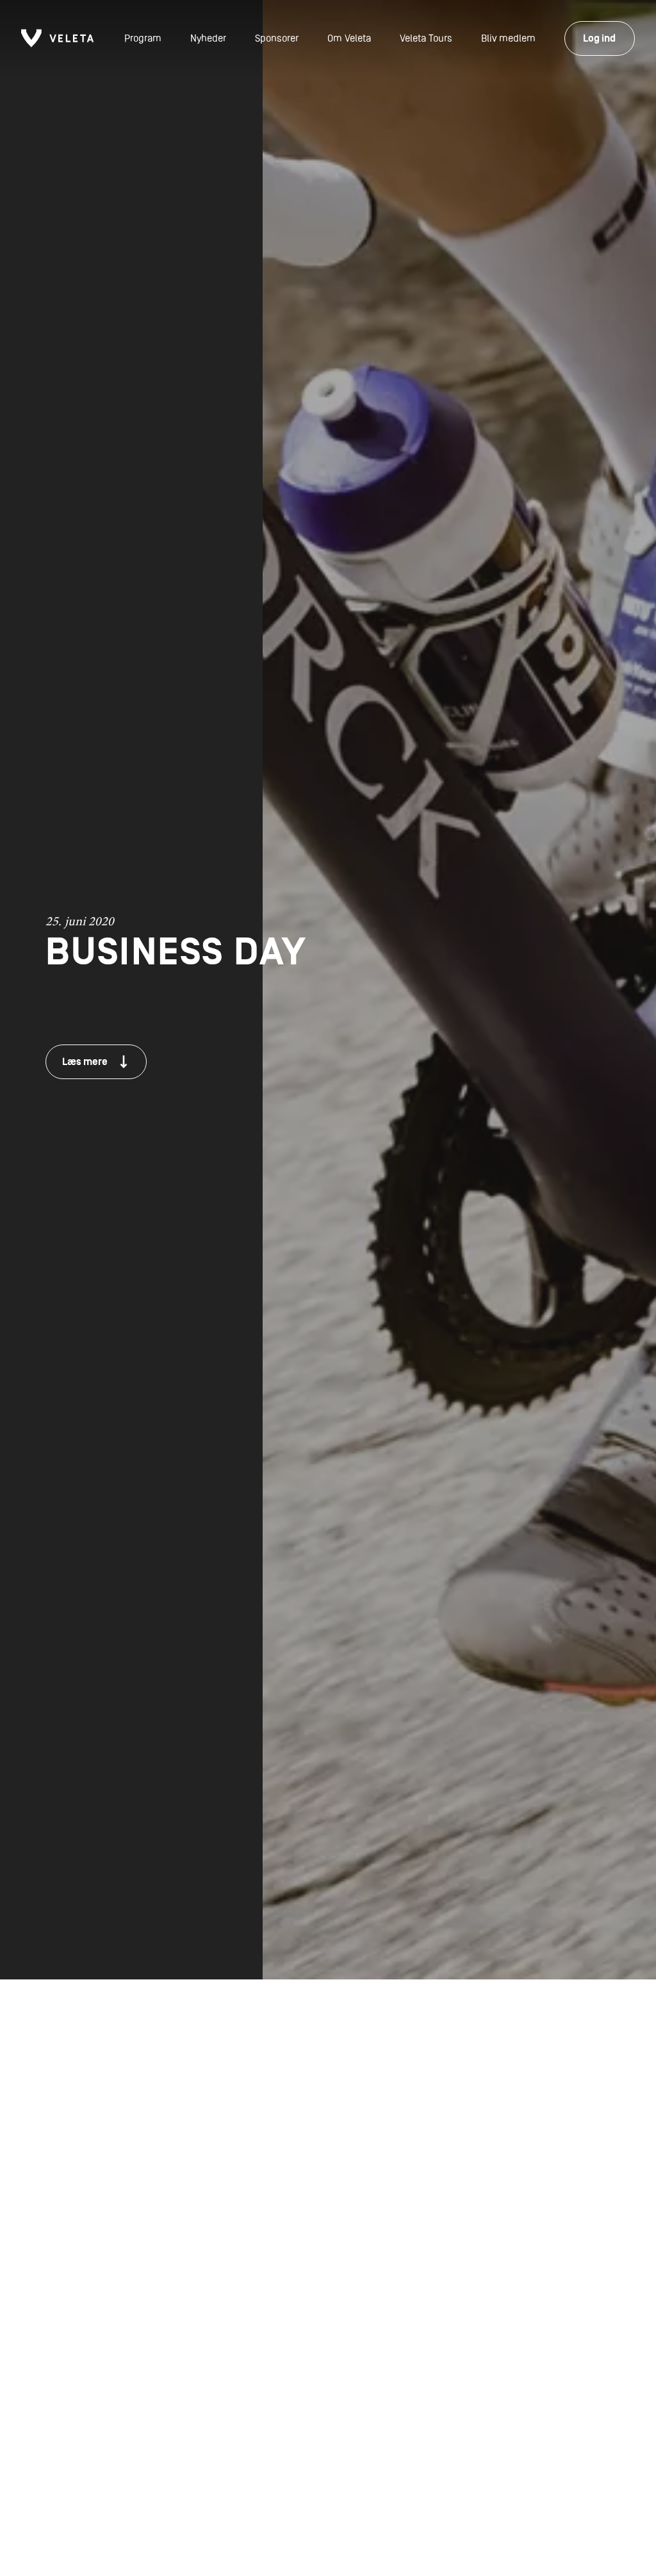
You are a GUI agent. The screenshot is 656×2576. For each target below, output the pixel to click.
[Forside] (57, 38)
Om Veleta (349, 38)
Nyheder (208, 38)
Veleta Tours (426, 38)
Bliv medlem (508, 38)
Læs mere (85, 1062)
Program (143, 38)
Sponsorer (277, 38)
